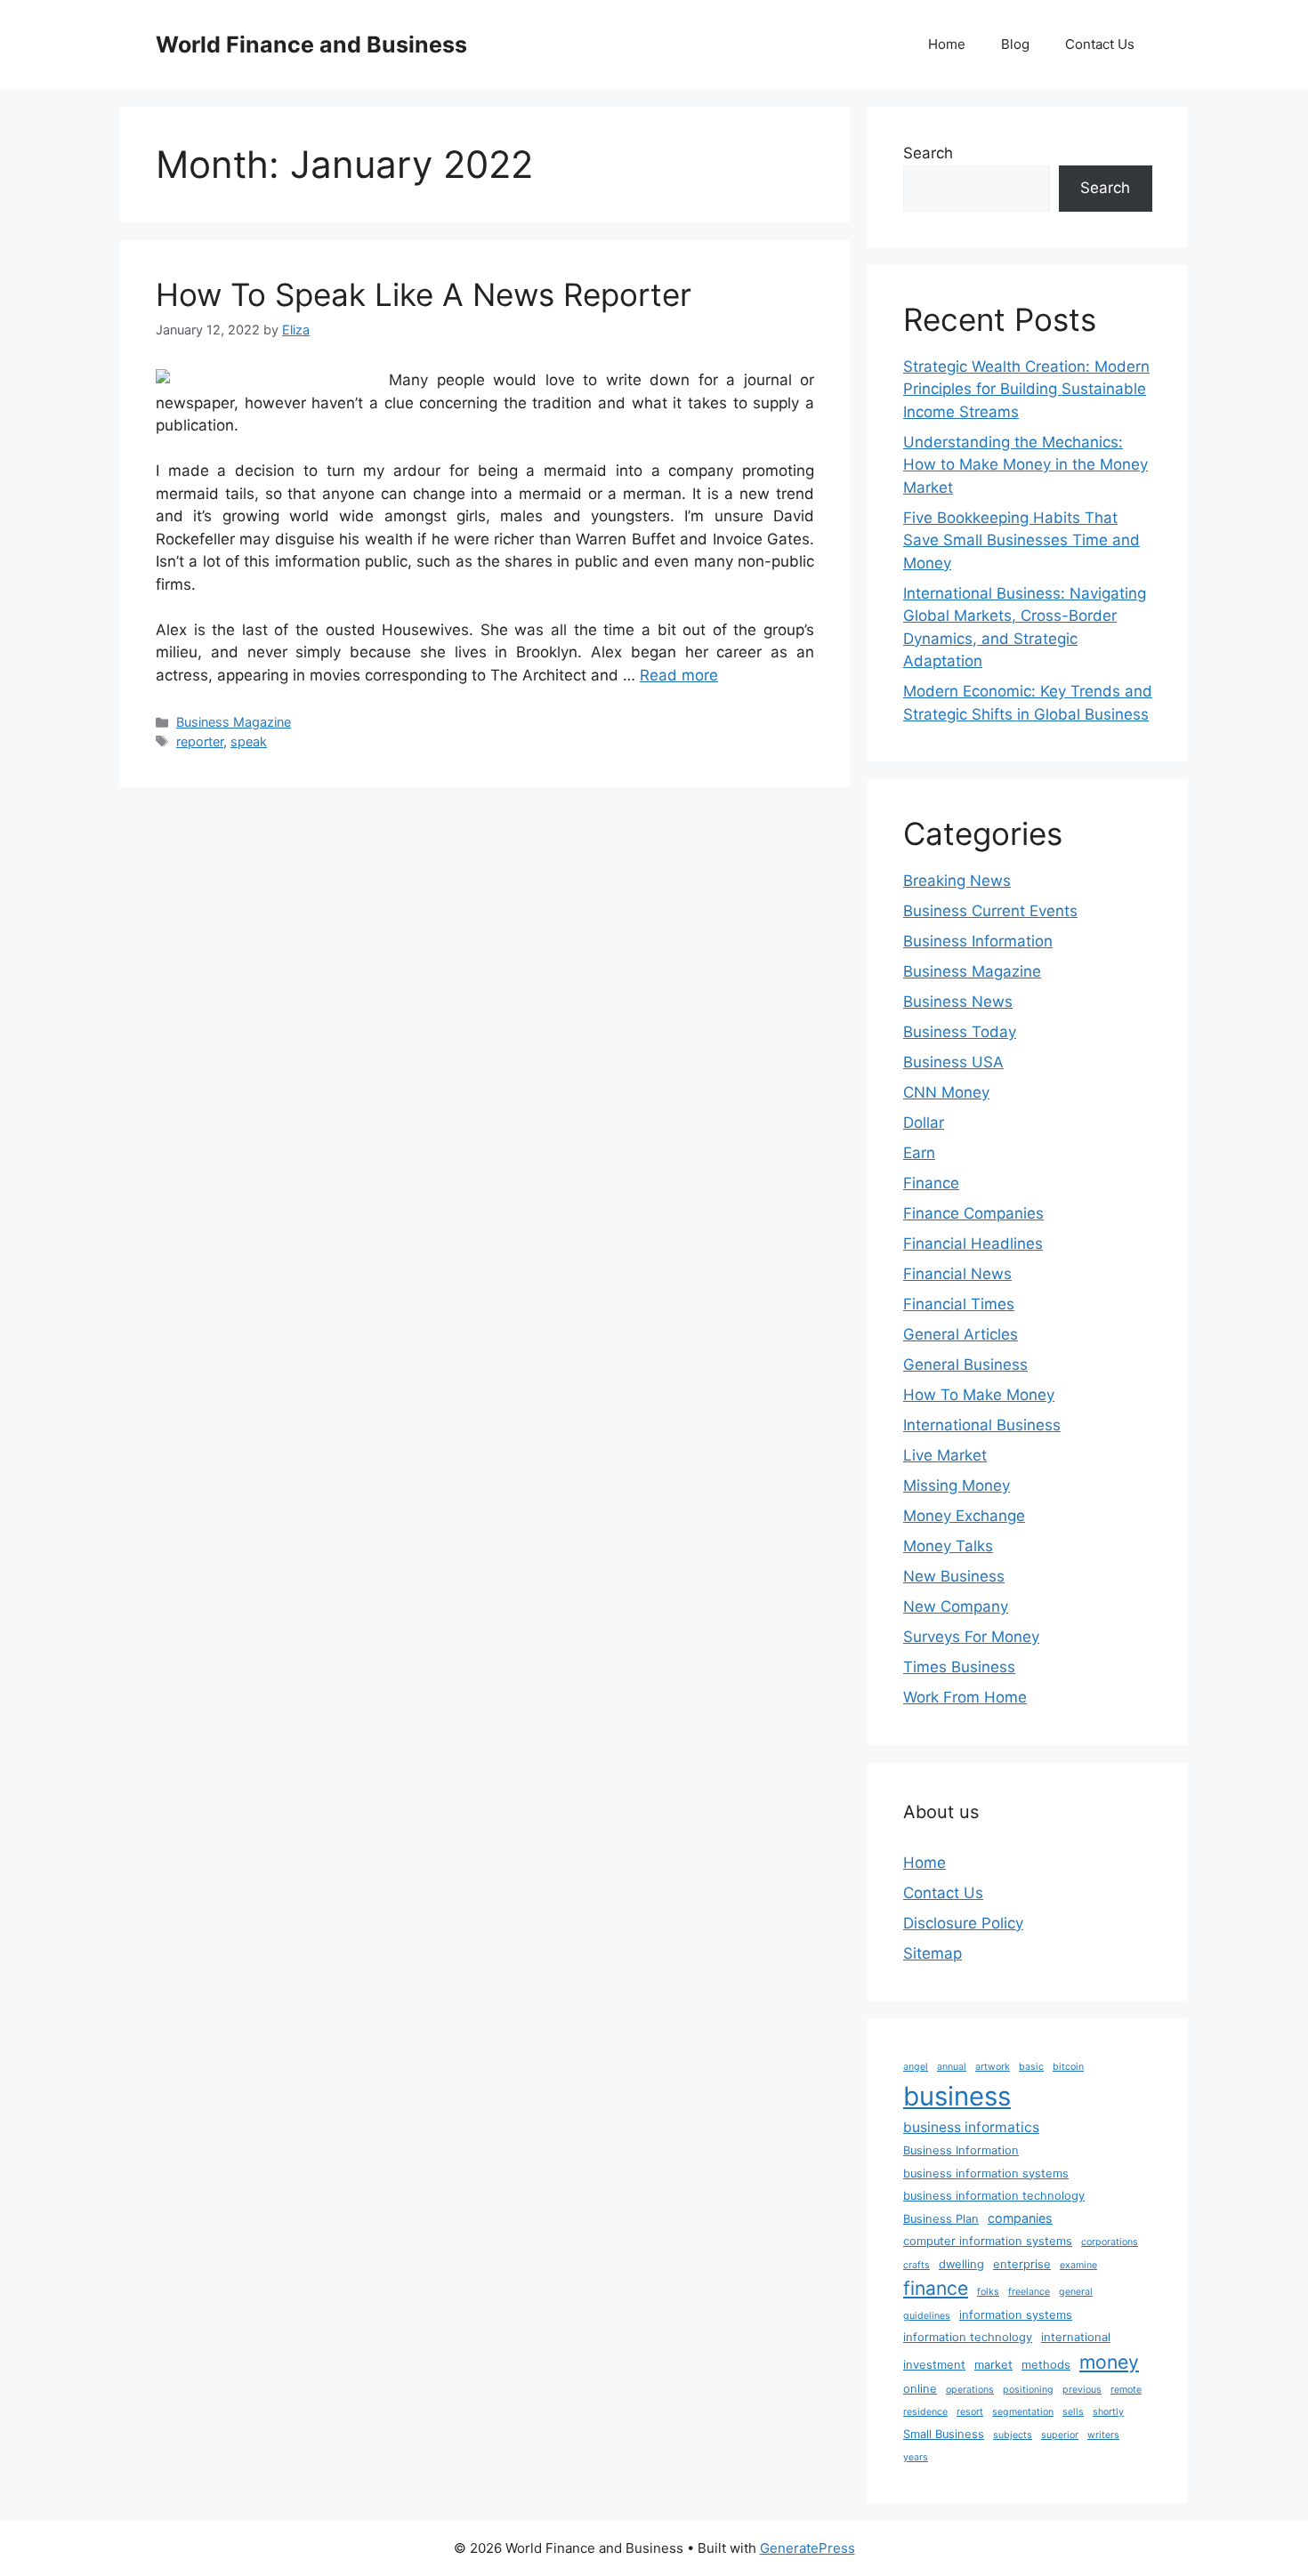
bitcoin (1068, 2067)
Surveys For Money (971, 1637)
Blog (1015, 44)
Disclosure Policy (963, 1923)
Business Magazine (234, 722)
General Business (965, 1364)
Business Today (960, 1032)
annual (952, 2067)
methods (1046, 2365)
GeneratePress (807, 2548)
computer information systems (988, 2241)
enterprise (1022, 2264)
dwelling (961, 2264)
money (1109, 2362)
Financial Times (959, 1304)
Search (928, 153)
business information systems (986, 2173)
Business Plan (941, 2219)
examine (1078, 2265)
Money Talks (948, 1546)
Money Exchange (964, 1516)
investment (934, 2365)
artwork (993, 2067)
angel (916, 2067)
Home (947, 44)
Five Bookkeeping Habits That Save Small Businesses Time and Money (1021, 540)
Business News (958, 1002)
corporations (1110, 2242)
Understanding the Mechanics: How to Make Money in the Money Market (1025, 465)
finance (936, 2288)
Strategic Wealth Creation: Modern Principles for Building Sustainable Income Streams (1026, 389)
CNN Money (946, 1092)
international (1076, 2337)
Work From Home (965, 1697)
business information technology (994, 2196)
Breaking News (957, 881)
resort (970, 2412)
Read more (679, 675)
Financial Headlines (973, 1244)
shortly (1108, 2412)
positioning (1028, 2390)
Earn (919, 1153)
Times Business (959, 1667)
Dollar (924, 1123)
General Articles (961, 1334)
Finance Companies (973, 1213)
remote (1126, 2390)
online (920, 2389)
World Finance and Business (311, 44)
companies (1020, 2218)
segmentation (1023, 2412)
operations (970, 2390)
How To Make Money (979, 1395)
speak (249, 741)
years (916, 2457)
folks (988, 2292)
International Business (982, 1425)
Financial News (957, 1274)
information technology (968, 2337)
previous (1082, 2390)
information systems (1016, 2315)
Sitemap (933, 1953)
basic (1031, 2067)
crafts (916, 2265)
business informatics (971, 2127)
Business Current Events (990, 911)
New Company (956, 1606)
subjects (1013, 2435)
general (1076, 2292)
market (993, 2365)
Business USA (953, 1062)
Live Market (945, 1455)
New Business (954, 1576)
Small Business (944, 2434)
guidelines (927, 2316)
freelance (1029, 2292)
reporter (200, 741)
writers (1103, 2435)
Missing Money (957, 1485)
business (957, 2096)
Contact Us (1100, 44)
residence (925, 2412)
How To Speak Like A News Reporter (424, 294)
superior (1060, 2435)
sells (1073, 2412)
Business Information (978, 941)
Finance (931, 1183)
